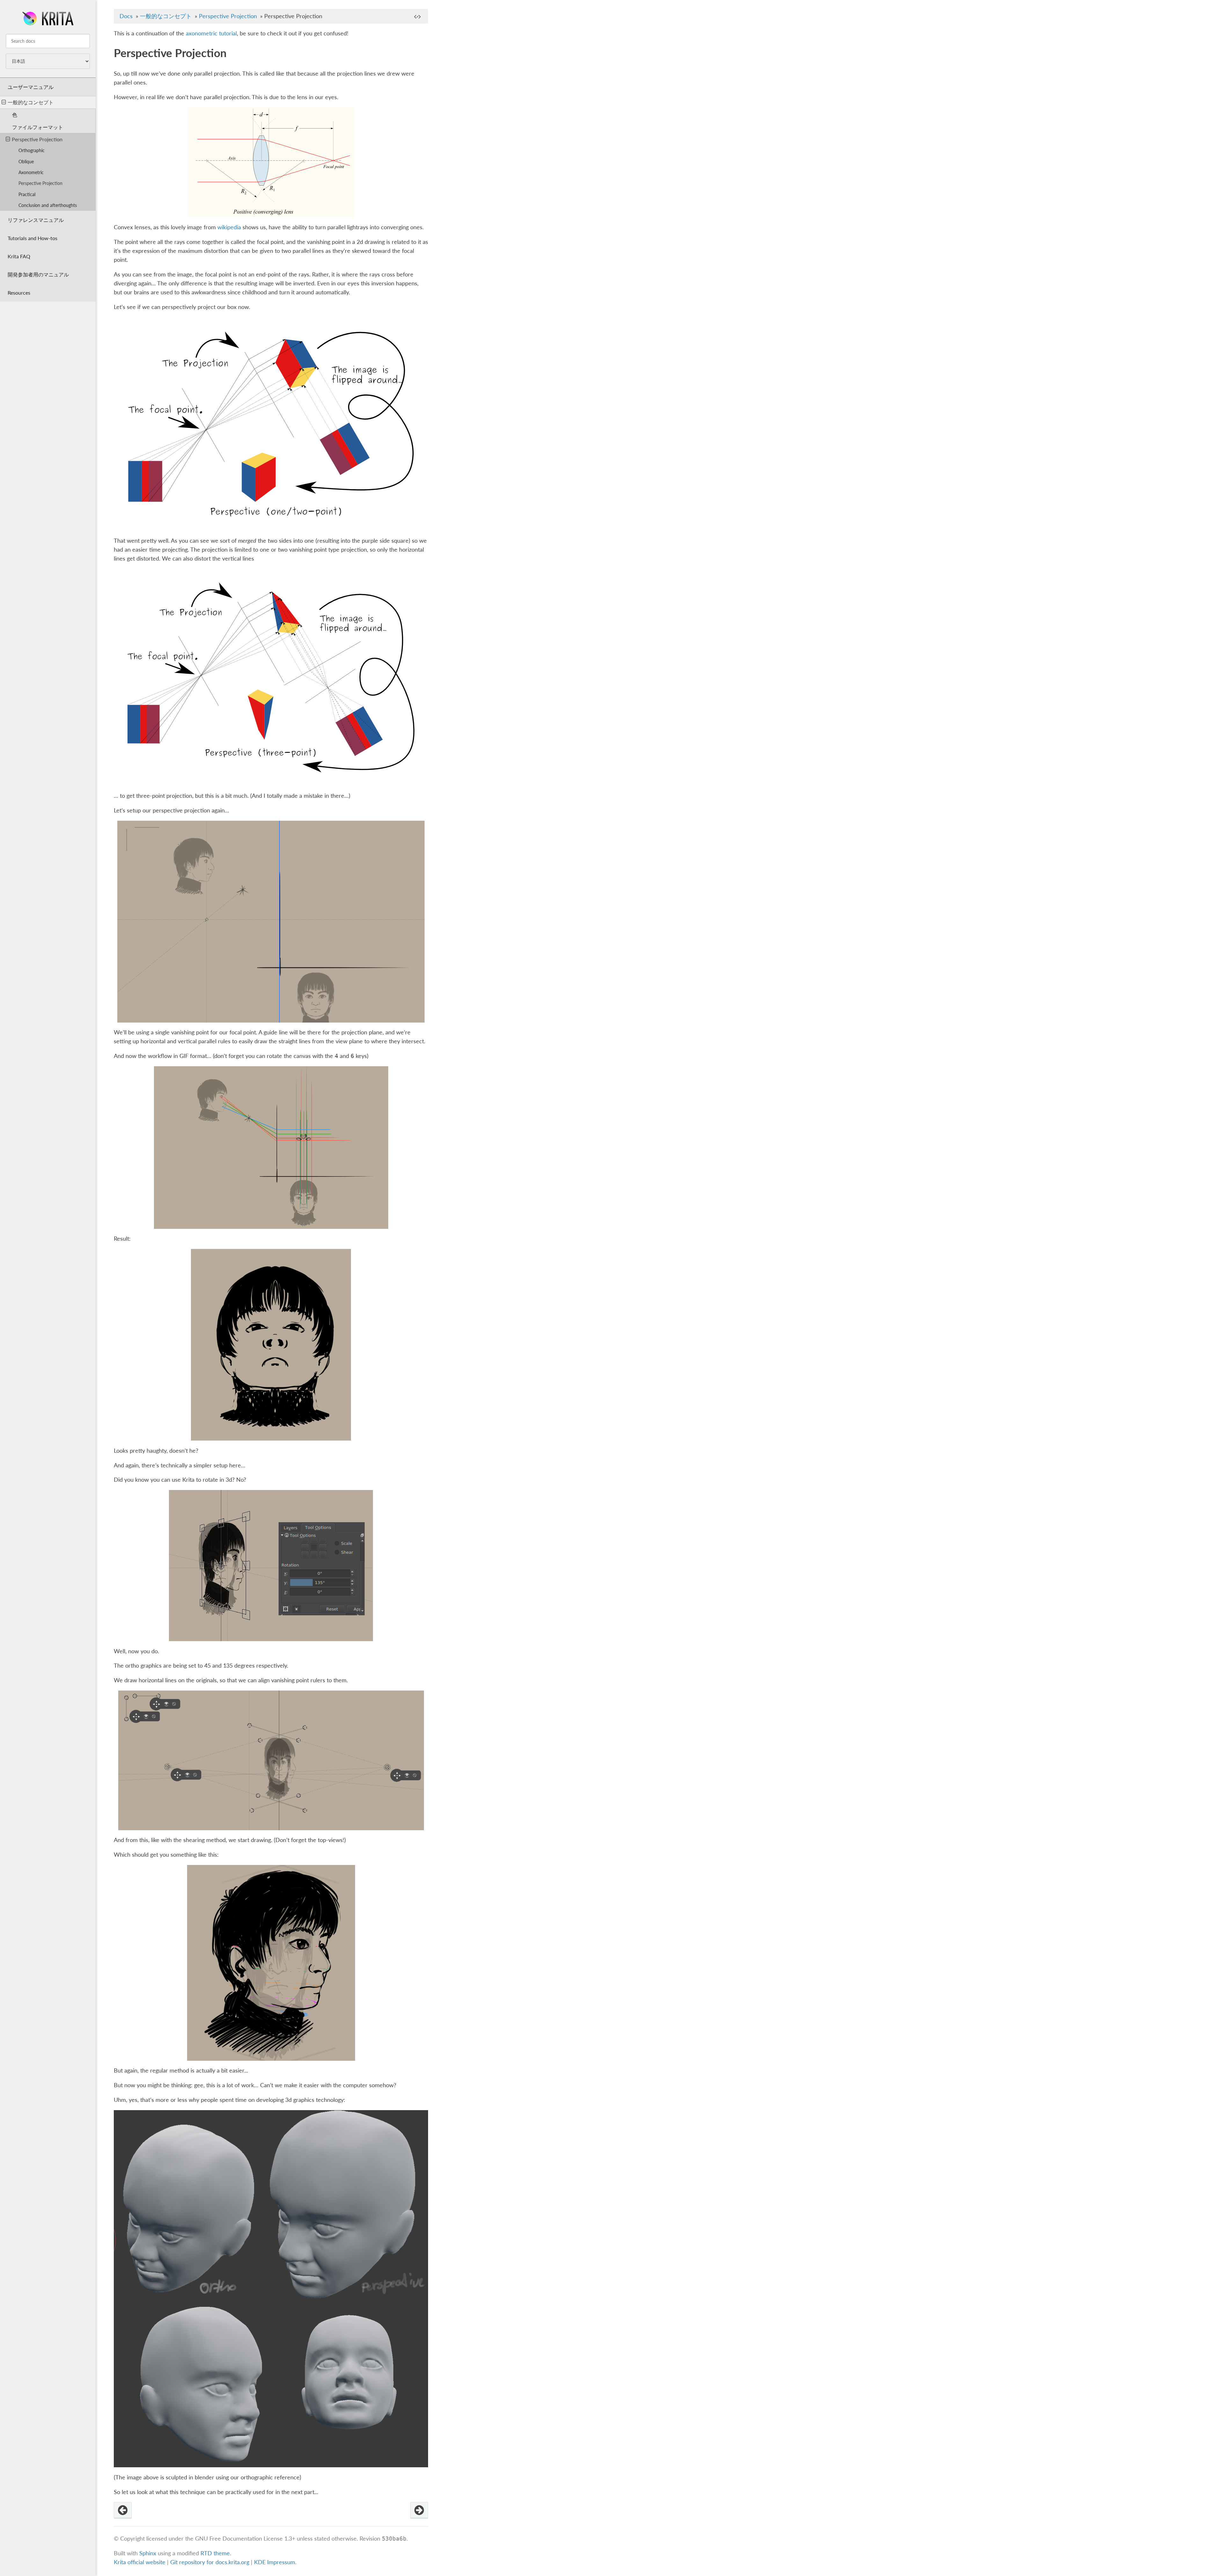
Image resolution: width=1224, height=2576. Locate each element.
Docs (126, 16)
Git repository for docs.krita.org (211, 2562)
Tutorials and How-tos (33, 238)
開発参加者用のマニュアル (38, 274)
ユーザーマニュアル (31, 87)
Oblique (26, 161)
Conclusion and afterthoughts (48, 205)
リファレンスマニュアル (36, 220)
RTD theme (215, 2553)
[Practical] (419, 2510)
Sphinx (148, 2553)
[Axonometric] (123, 2510)
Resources (19, 293)
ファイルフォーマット (38, 127)
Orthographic (32, 150)
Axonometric (31, 172)
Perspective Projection (37, 139)
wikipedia (229, 227)
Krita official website (140, 2562)
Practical (27, 194)
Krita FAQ (19, 256)
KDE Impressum (275, 2562)
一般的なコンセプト (31, 102)
